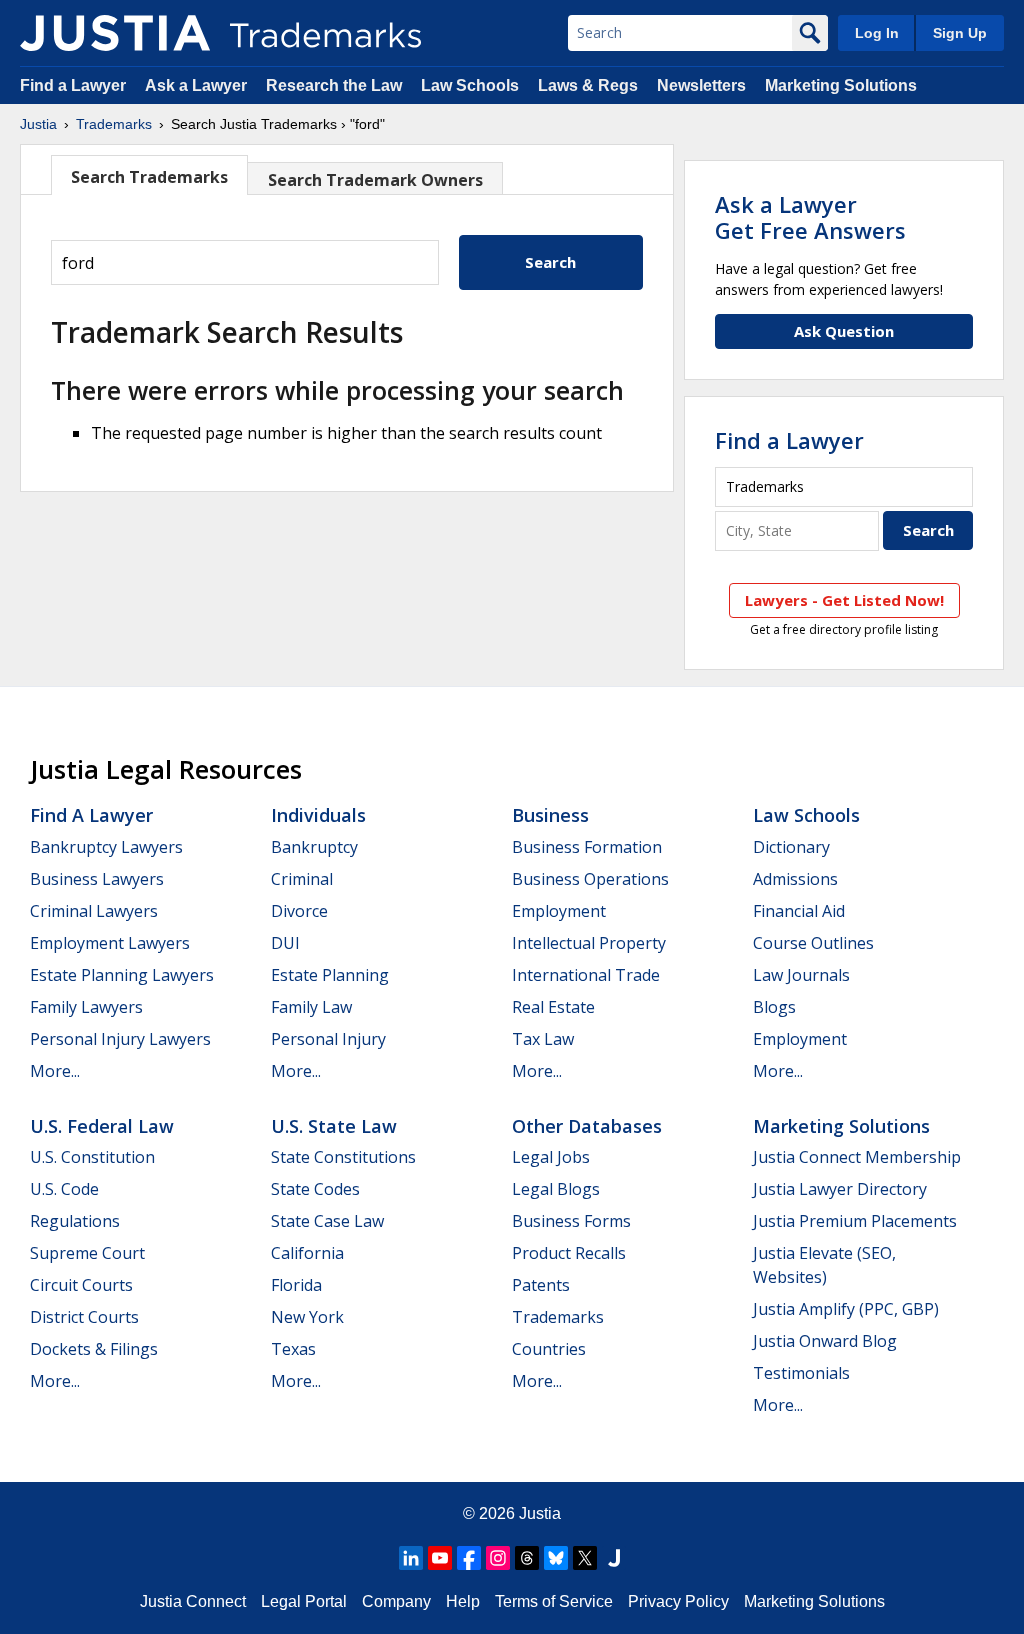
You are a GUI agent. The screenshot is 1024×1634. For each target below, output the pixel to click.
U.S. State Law (334, 1126)
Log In (877, 33)
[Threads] (527, 1558)
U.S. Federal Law (102, 1126)
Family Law (311, 1007)
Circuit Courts (81, 1285)
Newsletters (701, 85)
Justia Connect (193, 1601)
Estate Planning (330, 975)
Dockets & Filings (94, 1349)
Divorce (299, 911)
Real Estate (553, 1007)
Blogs (774, 1007)
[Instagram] (498, 1558)
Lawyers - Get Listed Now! (844, 600)
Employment (559, 911)
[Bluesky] (556, 1558)
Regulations (75, 1221)
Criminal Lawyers (94, 911)
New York (307, 1317)
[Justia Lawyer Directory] (614, 1558)
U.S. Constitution (92, 1157)
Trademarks (114, 124)
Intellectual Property (589, 943)
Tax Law (543, 1039)
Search (550, 262)
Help (463, 1601)
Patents (541, 1285)
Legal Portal (304, 1601)
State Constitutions (343, 1157)
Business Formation (587, 847)
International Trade (586, 975)
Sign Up (960, 33)
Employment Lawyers (110, 943)
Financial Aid (799, 911)
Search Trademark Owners (375, 180)
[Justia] (115, 33)
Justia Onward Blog (825, 1341)
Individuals (318, 815)
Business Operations (590, 879)
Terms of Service (554, 1601)
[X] (585, 1558)
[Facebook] (469, 1558)
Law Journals (801, 975)
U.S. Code (64, 1189)
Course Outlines (813, 943)
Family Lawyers (86, 1007)
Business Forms (571, 1221)
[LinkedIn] (411, 1558)
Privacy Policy (678, 1601)
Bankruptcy (314, 847)
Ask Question (844, 331)
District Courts (84, 1317)
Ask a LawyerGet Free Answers (810, 217)
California (307, 1253)
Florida (296, 1285)
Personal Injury (328, 1039)
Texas (293, 1349)
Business (550, 815)
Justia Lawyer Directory (840, 1189)
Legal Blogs (556, 1189)
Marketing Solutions (841, 85)
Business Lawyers (97, 879)
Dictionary (791, 847)
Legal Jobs (551, 1157)
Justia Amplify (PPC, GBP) (846, 1309)
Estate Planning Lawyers (122, 975)
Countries (549, 1349)
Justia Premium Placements (855, 1221)
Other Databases (587, 1126)
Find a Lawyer (73, 85)
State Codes (315, 1189)
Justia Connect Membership (857, 1157)
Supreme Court (87, 1253)
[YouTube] (440, 1558)
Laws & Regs (588, 85)
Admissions (795, 879)
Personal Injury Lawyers (120, 1039)
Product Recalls (569, 1253)
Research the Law (334, 85)
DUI (285, 943)
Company (396, 1601)
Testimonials (801, 1373)
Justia (38, 124)
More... (55, 1071)
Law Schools (470, 85)
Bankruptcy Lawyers (106, 847)
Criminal (302, 879)
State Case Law (327, 1221)
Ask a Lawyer (196, 85)
